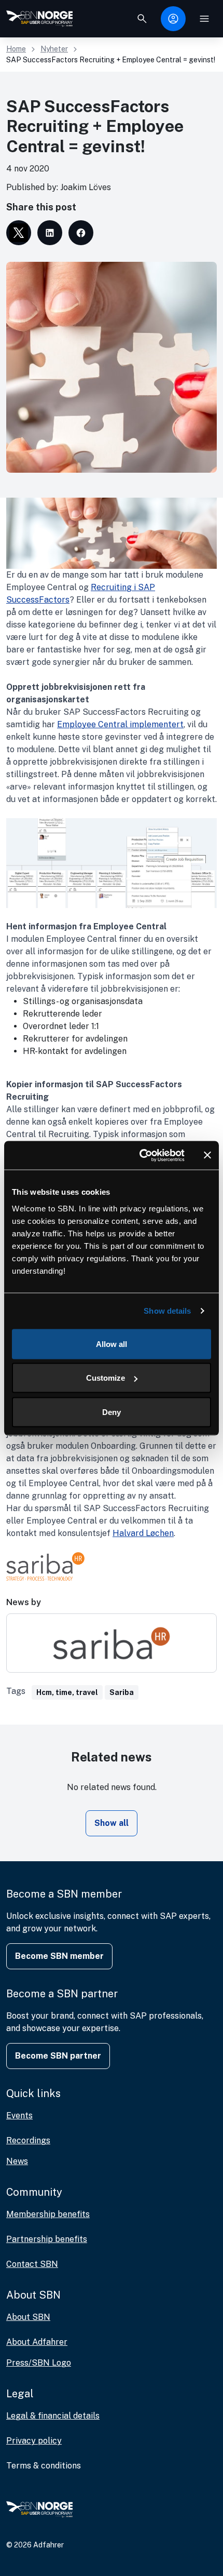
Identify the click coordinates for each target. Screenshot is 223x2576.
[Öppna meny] (204, 19)
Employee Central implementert (120, 724)
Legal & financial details (53, 2416)
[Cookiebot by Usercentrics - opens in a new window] (140, 1155)
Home (16, 49)
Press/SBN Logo (39, 2363)
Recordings (28, 2140)
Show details (167, 1311)
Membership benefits (48, 2214)
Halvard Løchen (143, 1533)
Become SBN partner (58, 2056)
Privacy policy (34, 2441)
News (17, 2161)
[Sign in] (173, 19)
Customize (106, 1378)
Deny (112, 1412)
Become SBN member (59, 1956)
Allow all (112, 1344)
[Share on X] (19, 233)
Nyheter (54, 49)
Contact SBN (32, 2264)
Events (19, 2115)
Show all (112, 1823)
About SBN (28, 2317)
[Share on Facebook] (81, 233)
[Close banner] (207, 1155)
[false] (142, 19)
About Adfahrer (37, 2342)
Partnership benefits (47, 2239)
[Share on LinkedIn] (50, 233)
